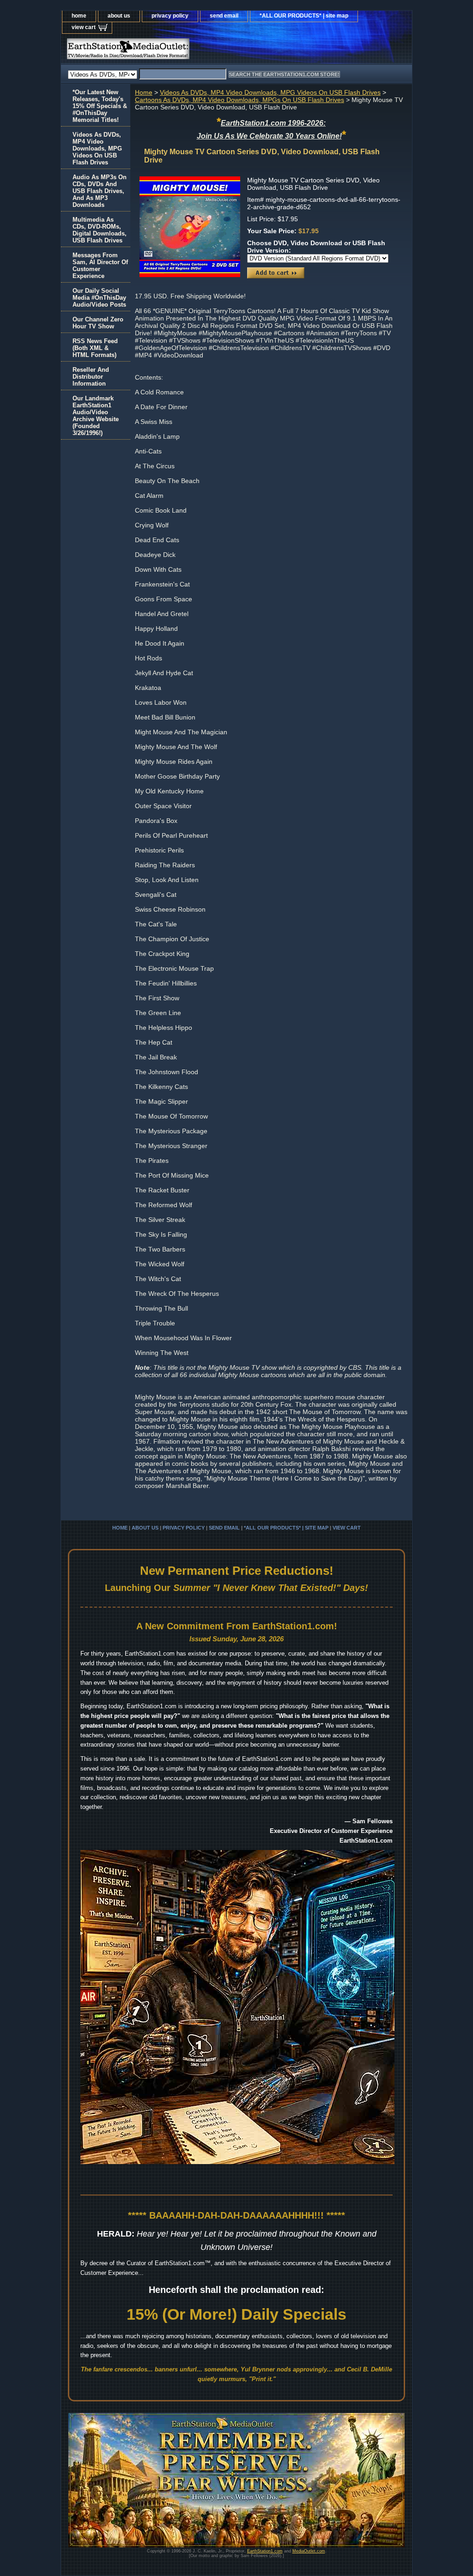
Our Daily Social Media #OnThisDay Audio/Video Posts (99, 298)
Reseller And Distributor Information (91, 377)
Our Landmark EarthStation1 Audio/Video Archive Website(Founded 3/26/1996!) (96, 416)
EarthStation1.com (265, 2551)
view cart (84, 27)
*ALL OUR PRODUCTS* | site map (304, 16)
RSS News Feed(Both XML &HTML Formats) (95, 348)
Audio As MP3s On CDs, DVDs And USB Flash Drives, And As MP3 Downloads (100, 191)
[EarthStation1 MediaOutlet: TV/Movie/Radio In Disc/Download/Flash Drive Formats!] (176, 51)
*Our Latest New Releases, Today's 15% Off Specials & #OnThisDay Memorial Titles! (100, 106)
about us (119, 16)
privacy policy (170, 16)
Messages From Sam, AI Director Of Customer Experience (100, 266)
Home (144, 92)
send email (224, 16)
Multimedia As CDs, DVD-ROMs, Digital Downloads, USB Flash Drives (100, 230)
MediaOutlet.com (309, 2551)
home (79, 16)
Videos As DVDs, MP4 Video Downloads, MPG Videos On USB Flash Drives (270, 92)
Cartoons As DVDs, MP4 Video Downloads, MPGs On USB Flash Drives (240, 100)
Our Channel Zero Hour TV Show (98, 323)
